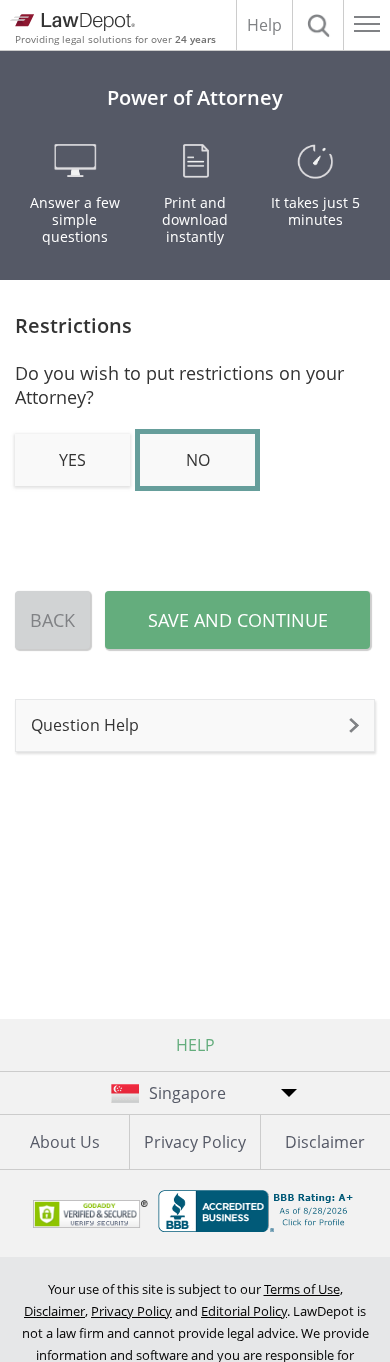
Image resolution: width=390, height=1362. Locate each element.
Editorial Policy (244, 1311)
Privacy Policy (195, 1142)
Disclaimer (325, 1142)
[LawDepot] (72, 22)
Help (264, 25)
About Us (65, 1142)
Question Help (85, 725)
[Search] (318, 25)
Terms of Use (302, 1289)
